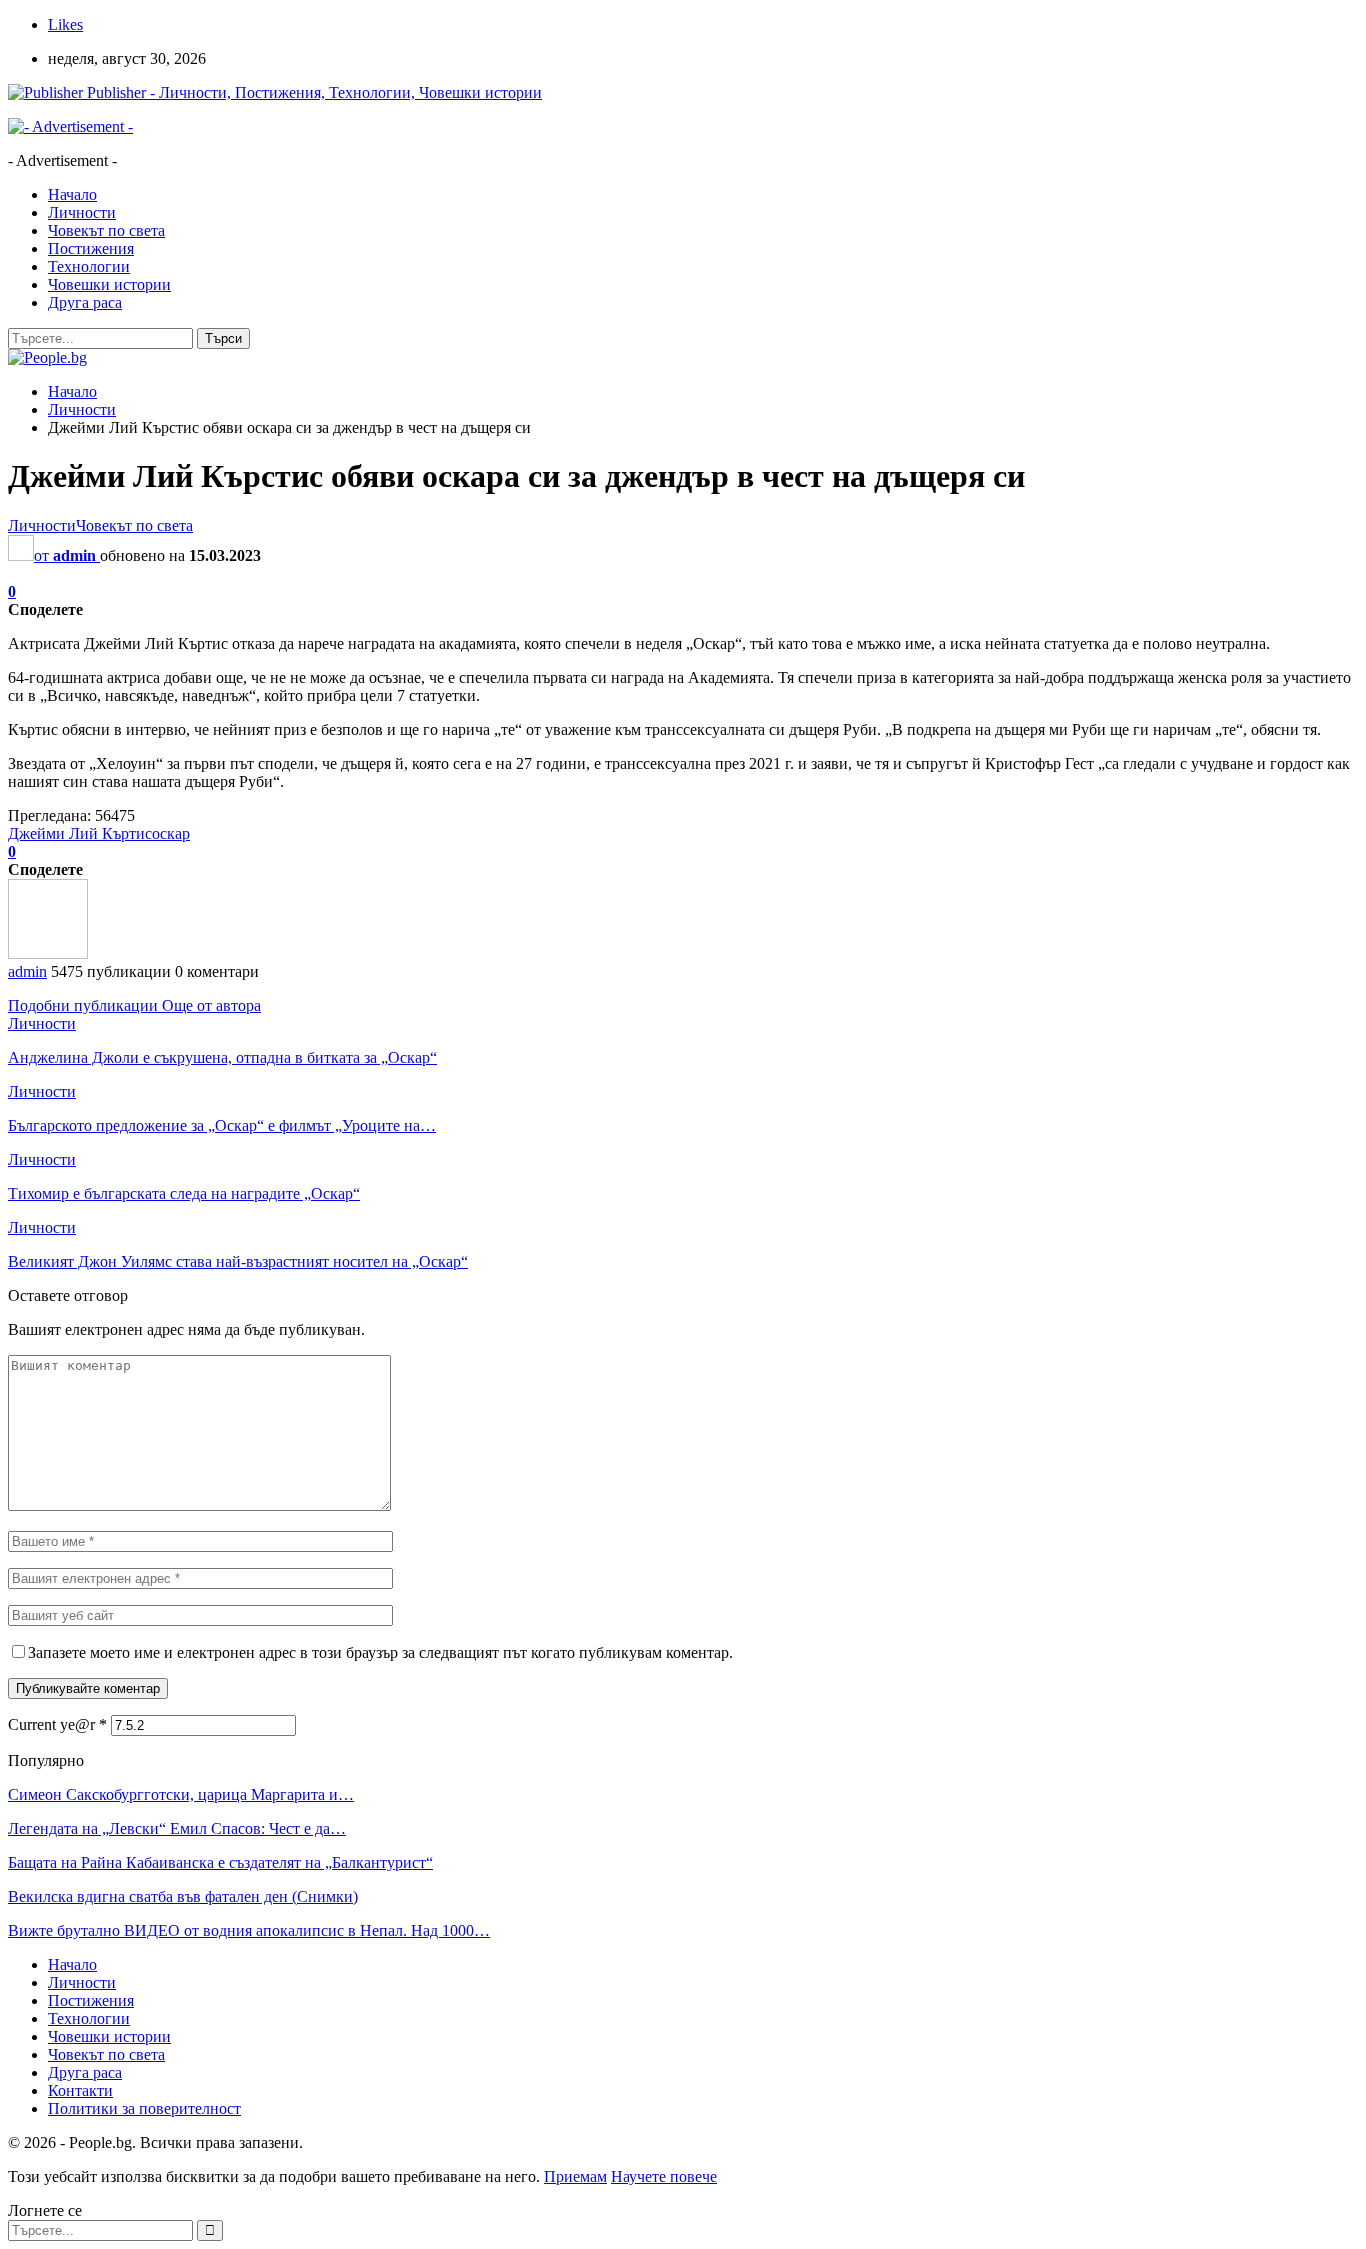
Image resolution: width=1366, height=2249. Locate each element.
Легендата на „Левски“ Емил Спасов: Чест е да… (177, 1828)
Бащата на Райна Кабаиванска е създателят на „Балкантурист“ (220, 1862)
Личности (82, 212)
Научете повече (664, 2176)
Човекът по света (106, 230)
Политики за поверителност (144, 2108)
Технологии (89, 266)
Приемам (575, 2176)
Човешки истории (109, 284)
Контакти (80, 2090)
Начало (72, 194)
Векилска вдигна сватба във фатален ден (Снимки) (183, 1896)
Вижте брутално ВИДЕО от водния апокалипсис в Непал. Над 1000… (249, 1930)
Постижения (91, 248)
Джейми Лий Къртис (80, 833)
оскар (171, 833)
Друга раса (85, 302)
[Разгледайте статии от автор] (48, 953)
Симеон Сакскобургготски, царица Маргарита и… (181, 1794)
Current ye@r (57, 1724)
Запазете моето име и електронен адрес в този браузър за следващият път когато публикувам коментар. (380, 1652)
